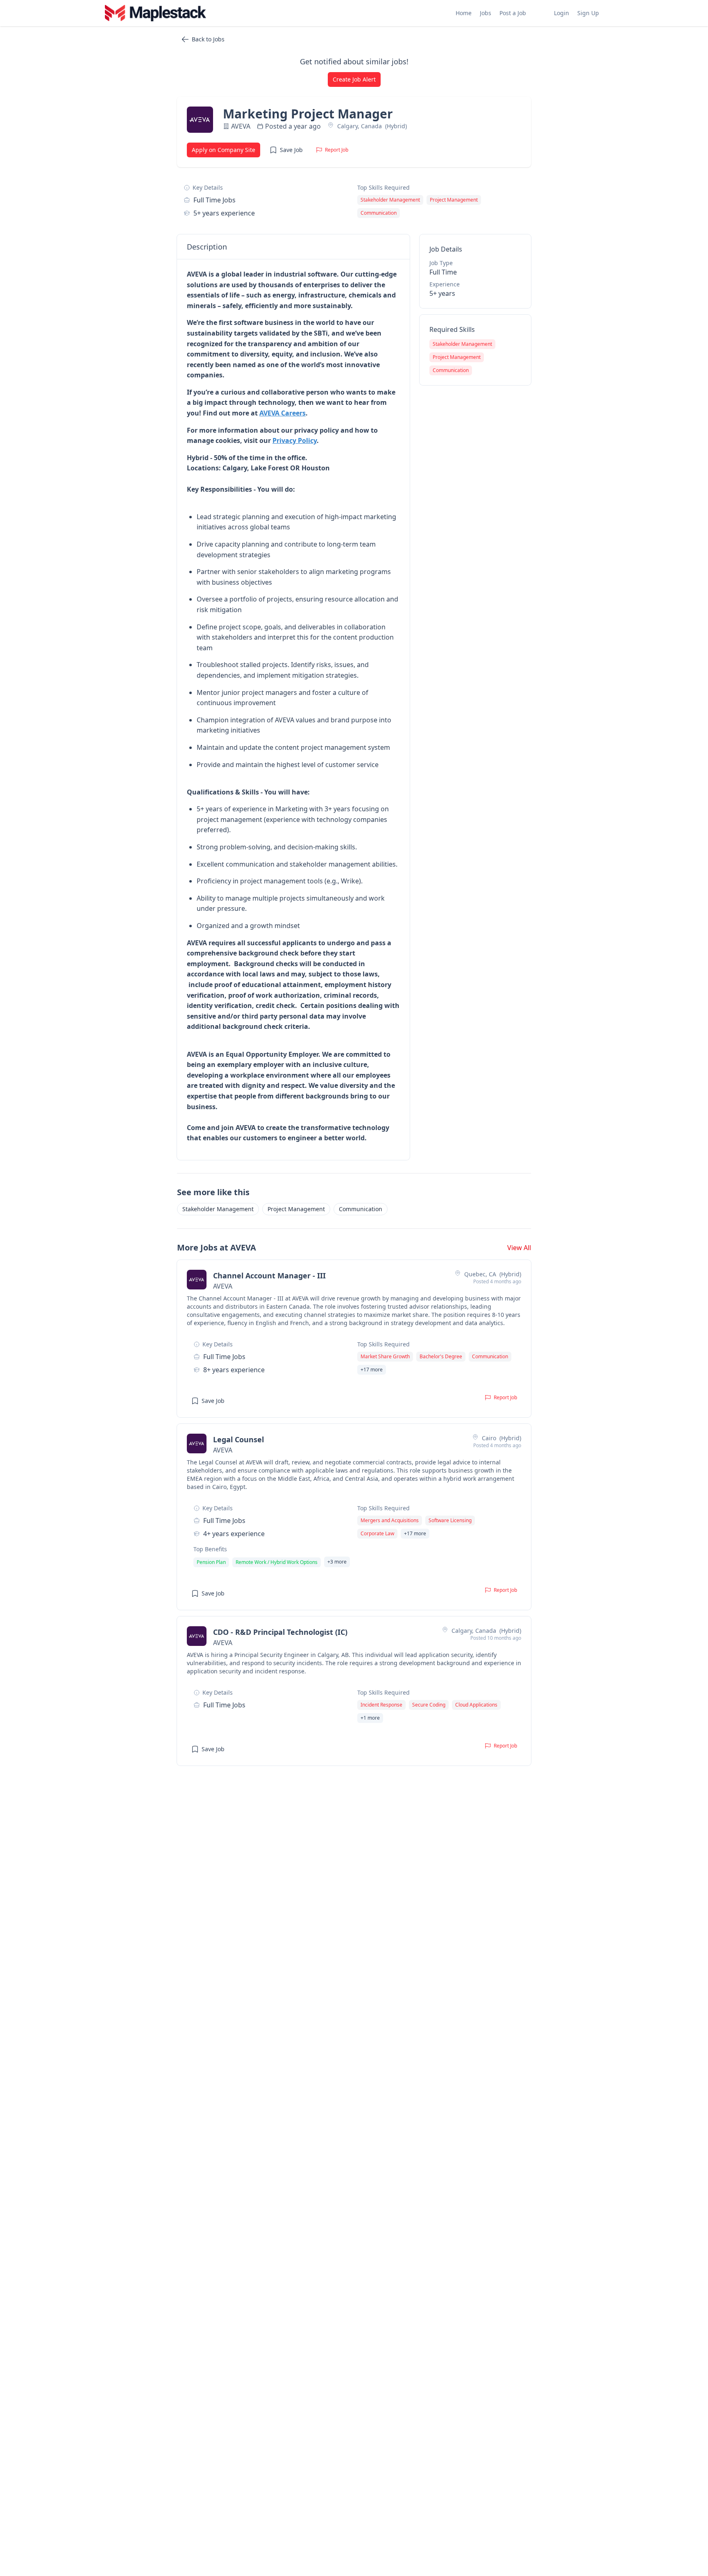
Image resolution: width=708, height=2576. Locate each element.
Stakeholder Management (218, 1209)
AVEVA (241, 126)
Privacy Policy (295, 440)
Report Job (337, 150)
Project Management (296, 1209)
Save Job (291, 150)
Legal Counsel (238, 1439)
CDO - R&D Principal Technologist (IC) (280, 1632)
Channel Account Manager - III (269, 1276)
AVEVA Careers (283, 413)
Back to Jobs (208, 39)
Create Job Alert (354, 79)
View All (519, 1248)
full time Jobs (214, 200)
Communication (361, 1209)
